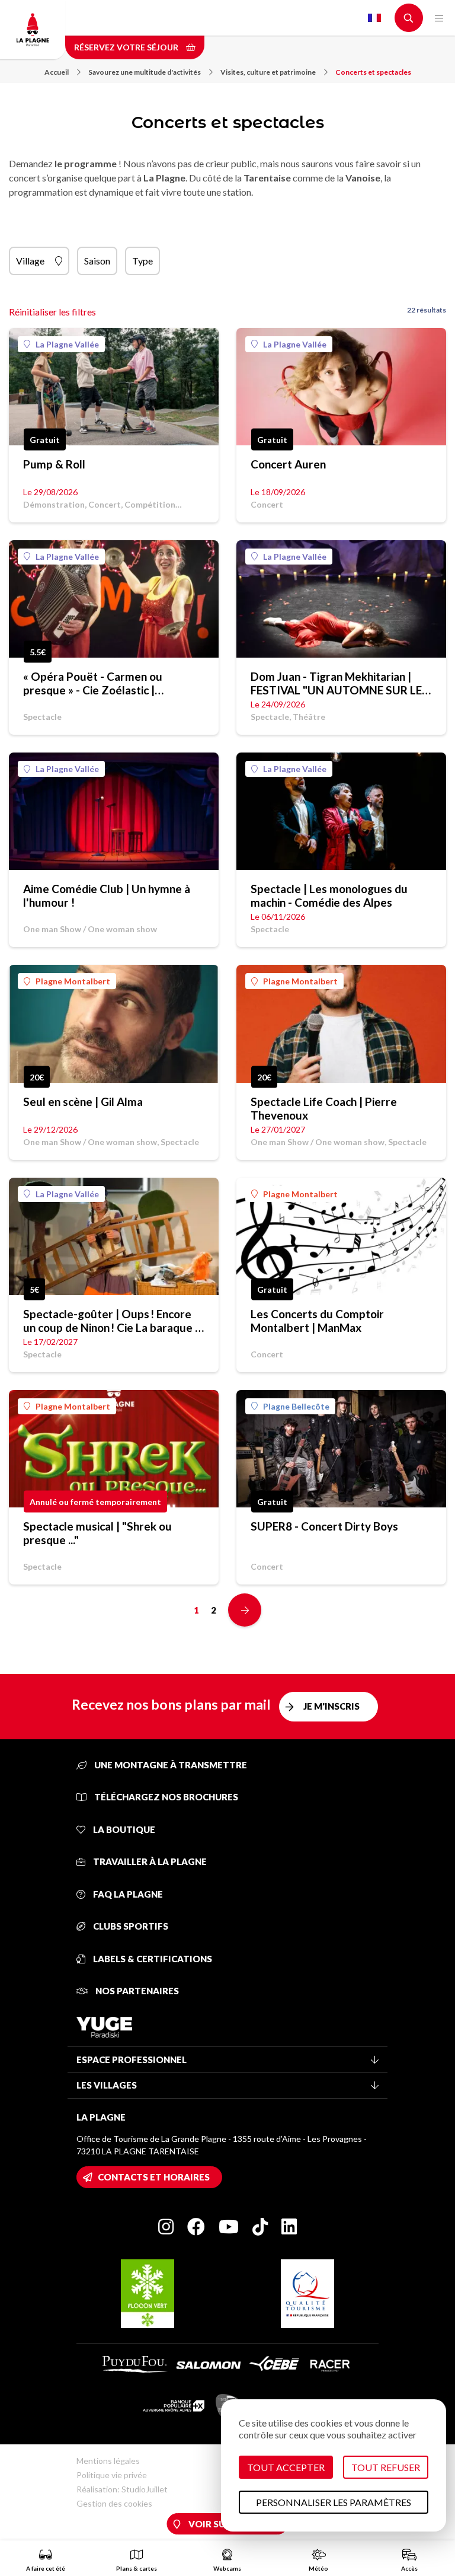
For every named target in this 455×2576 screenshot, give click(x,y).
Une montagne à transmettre (170, 1765)
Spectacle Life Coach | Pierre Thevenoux (324, 1108)
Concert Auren (288, 464)
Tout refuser (386, 2467)
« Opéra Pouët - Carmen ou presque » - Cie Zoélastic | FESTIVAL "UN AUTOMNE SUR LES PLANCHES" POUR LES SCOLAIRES (113, 683)
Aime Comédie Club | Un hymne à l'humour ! (107, 895)
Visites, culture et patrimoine (268, 72)
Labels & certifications (152, 1959)
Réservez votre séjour (127, 47)
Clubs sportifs (130, 1926)
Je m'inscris (331, 1706)
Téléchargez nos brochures (165, 1797)
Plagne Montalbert (73, 981)
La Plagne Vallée (67, 344)
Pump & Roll (54, 464)
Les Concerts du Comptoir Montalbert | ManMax (317, 1321)
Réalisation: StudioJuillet (122, 2489)
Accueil (57, 72)
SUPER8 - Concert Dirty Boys (324, 1526)
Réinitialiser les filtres (52, 312)
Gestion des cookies (114, 2503)
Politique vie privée (112, 2475)
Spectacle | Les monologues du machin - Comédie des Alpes (329, 895)
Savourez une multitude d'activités (145, 72)
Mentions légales (108, 2461)
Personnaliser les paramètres (334, 2502)
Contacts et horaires (154, 2177)
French (374, 18)
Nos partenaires (136, 1991)
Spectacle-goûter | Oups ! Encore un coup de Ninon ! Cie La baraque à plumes (112, 1321)
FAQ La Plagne (127, 1894)
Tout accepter (286, 2467)
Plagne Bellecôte (296, 1406)
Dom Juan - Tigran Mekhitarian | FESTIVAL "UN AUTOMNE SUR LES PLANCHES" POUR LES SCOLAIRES (341, 683)
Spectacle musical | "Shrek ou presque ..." (97, 1533)
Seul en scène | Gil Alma (83, 1102)
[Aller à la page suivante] (245, 1610)
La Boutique (123, 1829)
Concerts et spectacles (373, 72)
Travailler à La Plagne (149, 1861)
